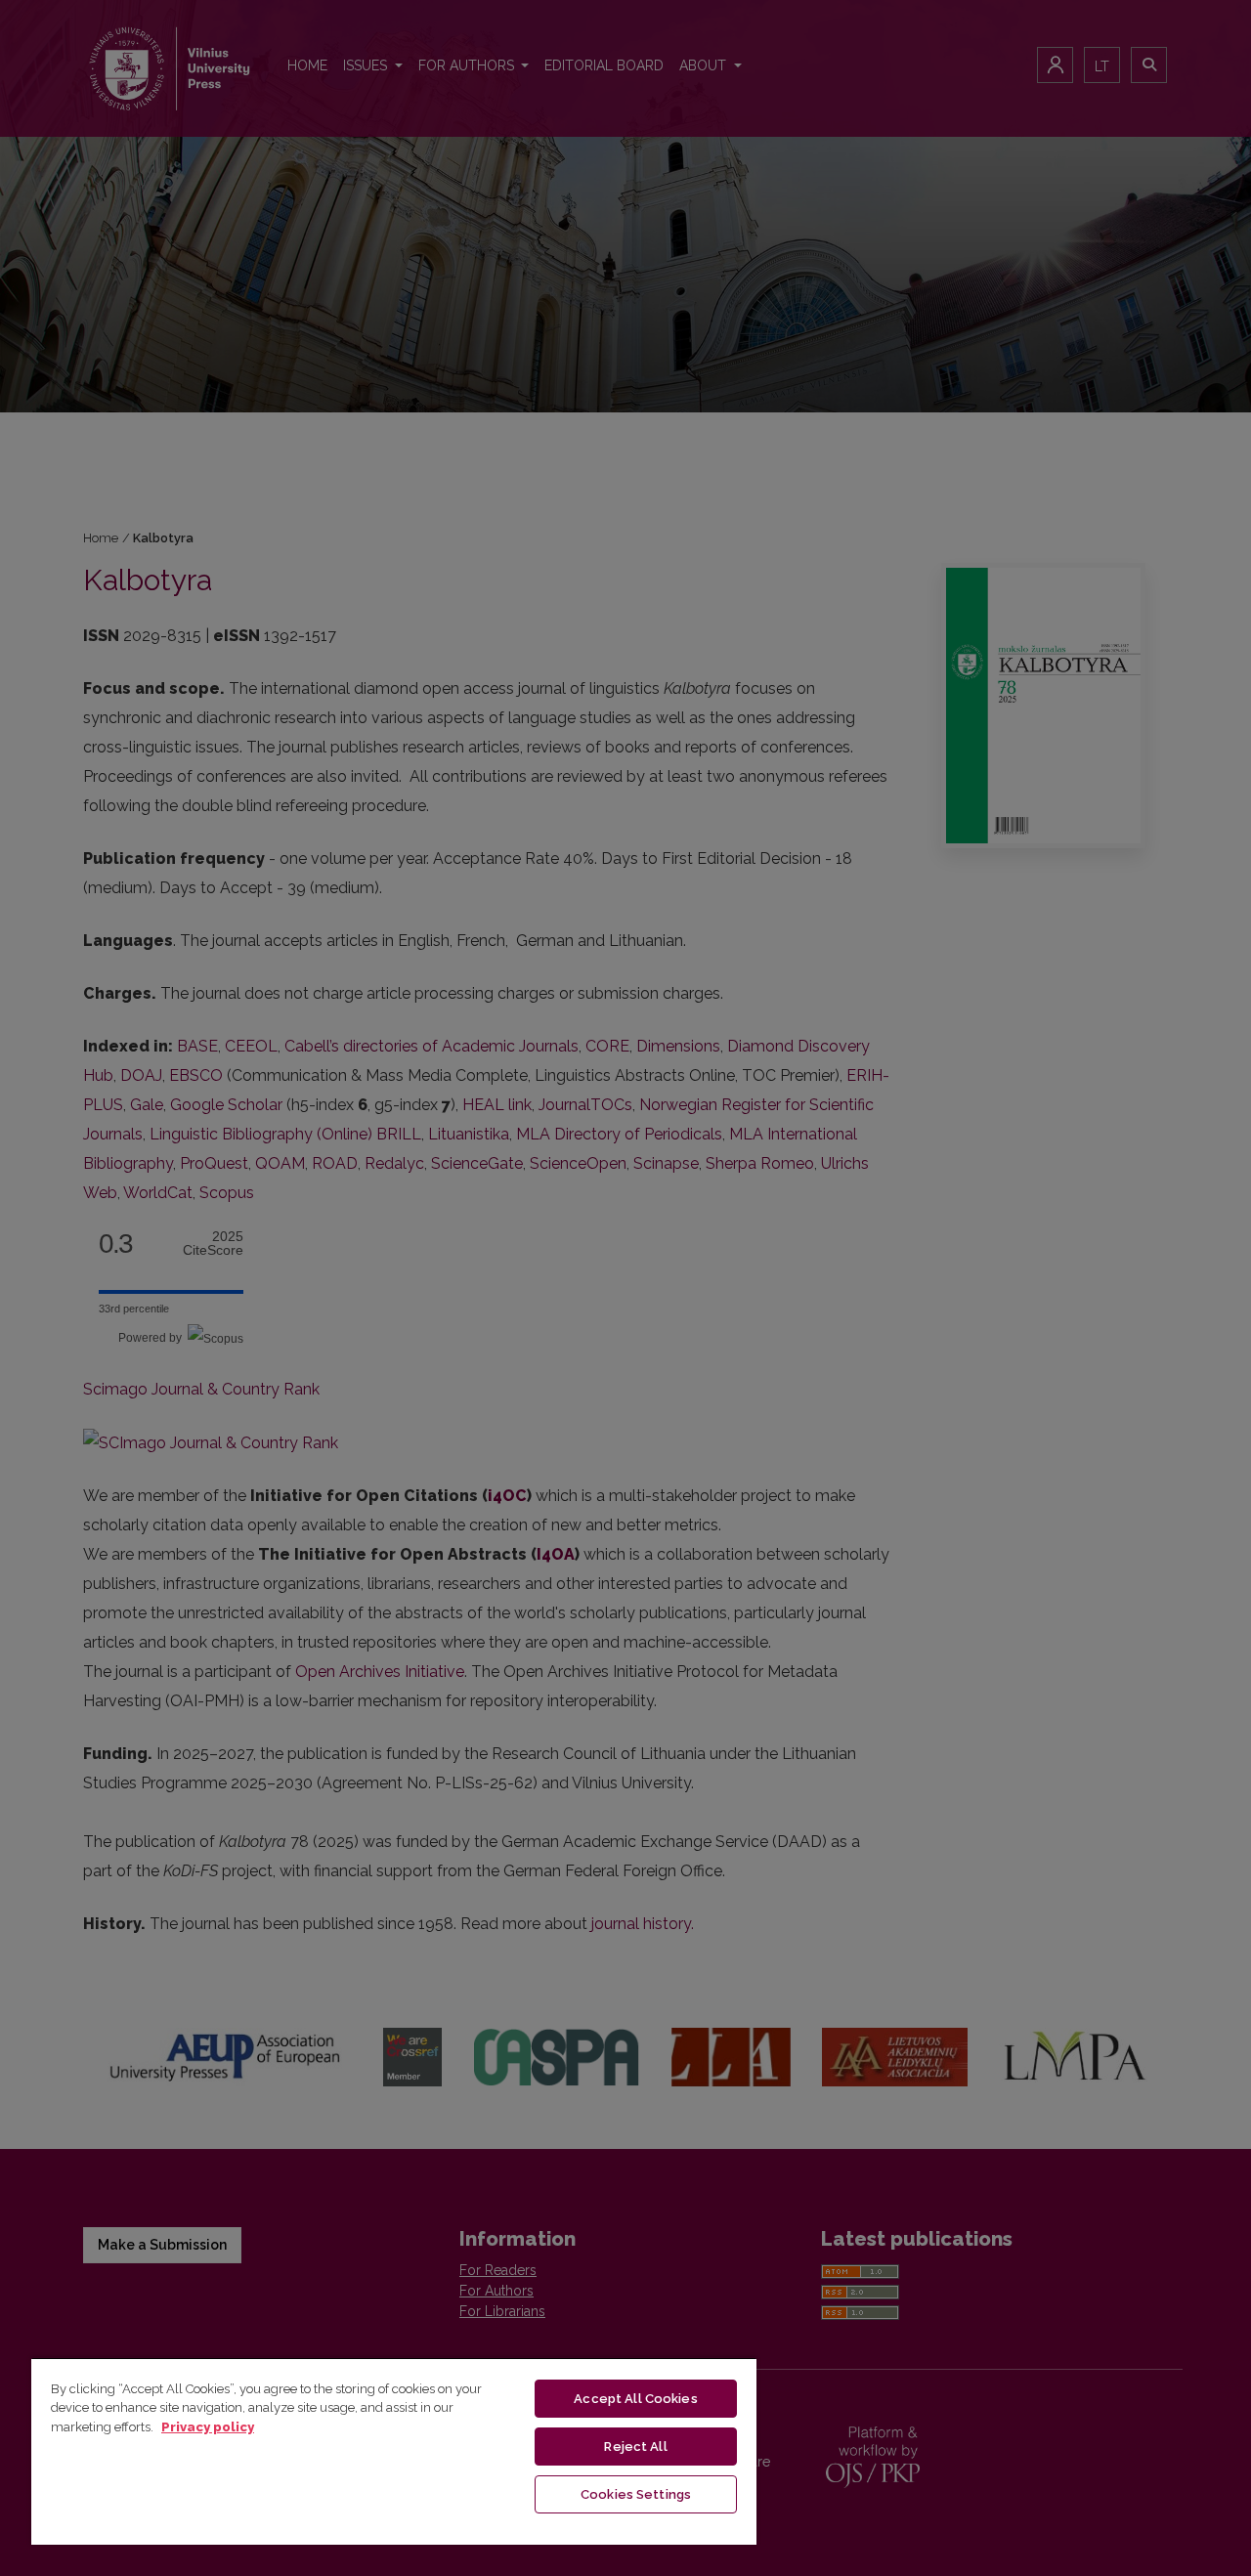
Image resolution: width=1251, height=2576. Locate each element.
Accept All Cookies (635, 2399)
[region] (394, 2451)
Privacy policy (208, 2427)
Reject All (635, 2447)
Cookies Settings (636, 2494)
